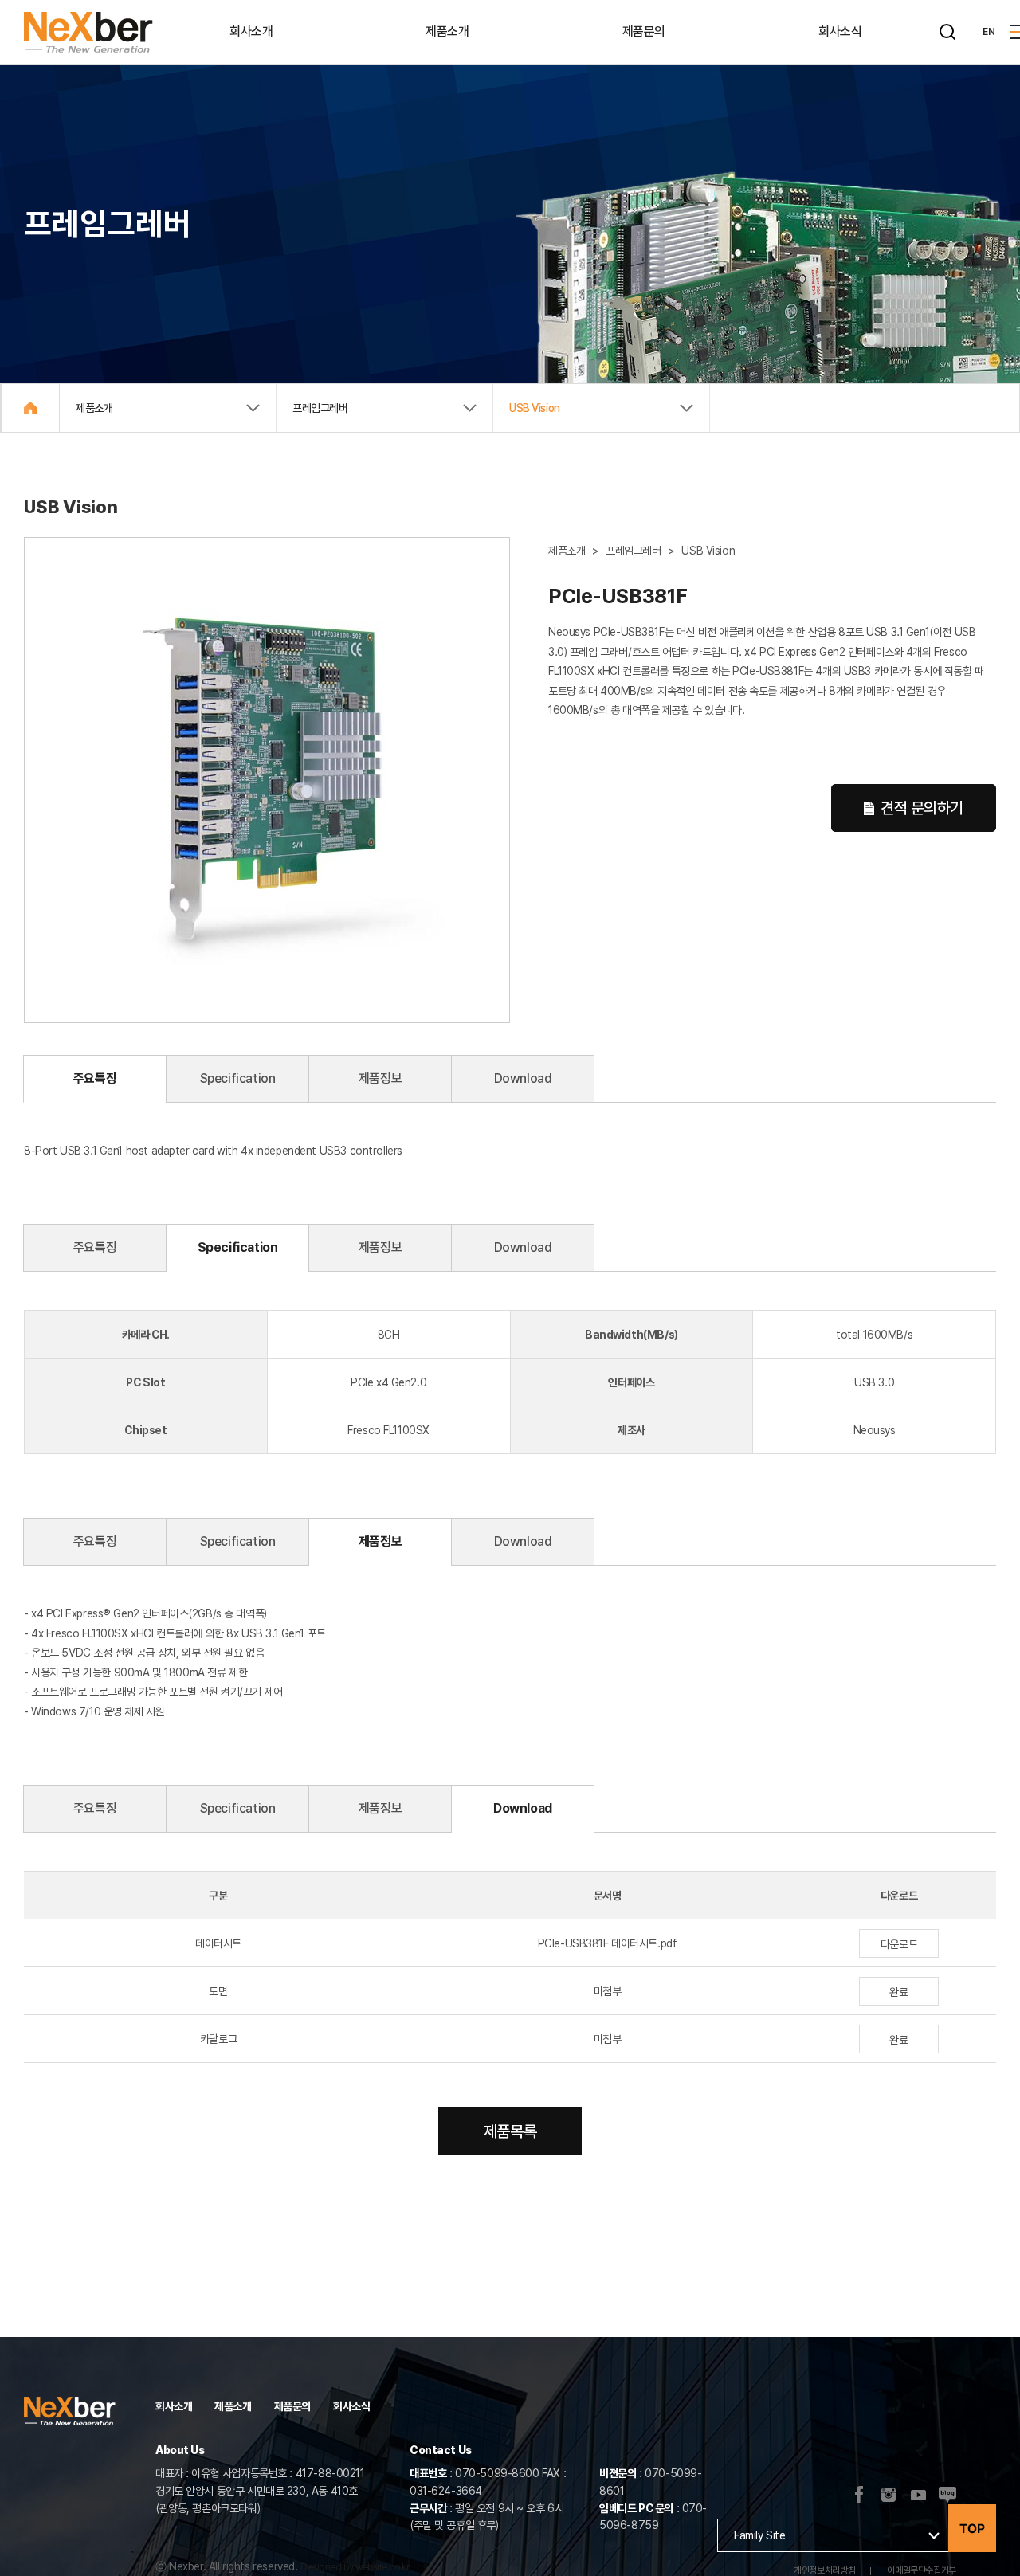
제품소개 (447, 31)
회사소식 (840, 31)
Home (30, 408)
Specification (238, 1078)
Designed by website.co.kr (355, 2567)
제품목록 (510, 2131)
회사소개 (251, 31)
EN (989, 32)
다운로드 (899, 1944)
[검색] (947, 32)
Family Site (759, 2535)
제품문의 (644, 31)
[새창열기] (889, 2496)
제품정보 (380, 1078)
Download (523, 1078)
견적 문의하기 (922, 808)
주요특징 (95, 1078)
